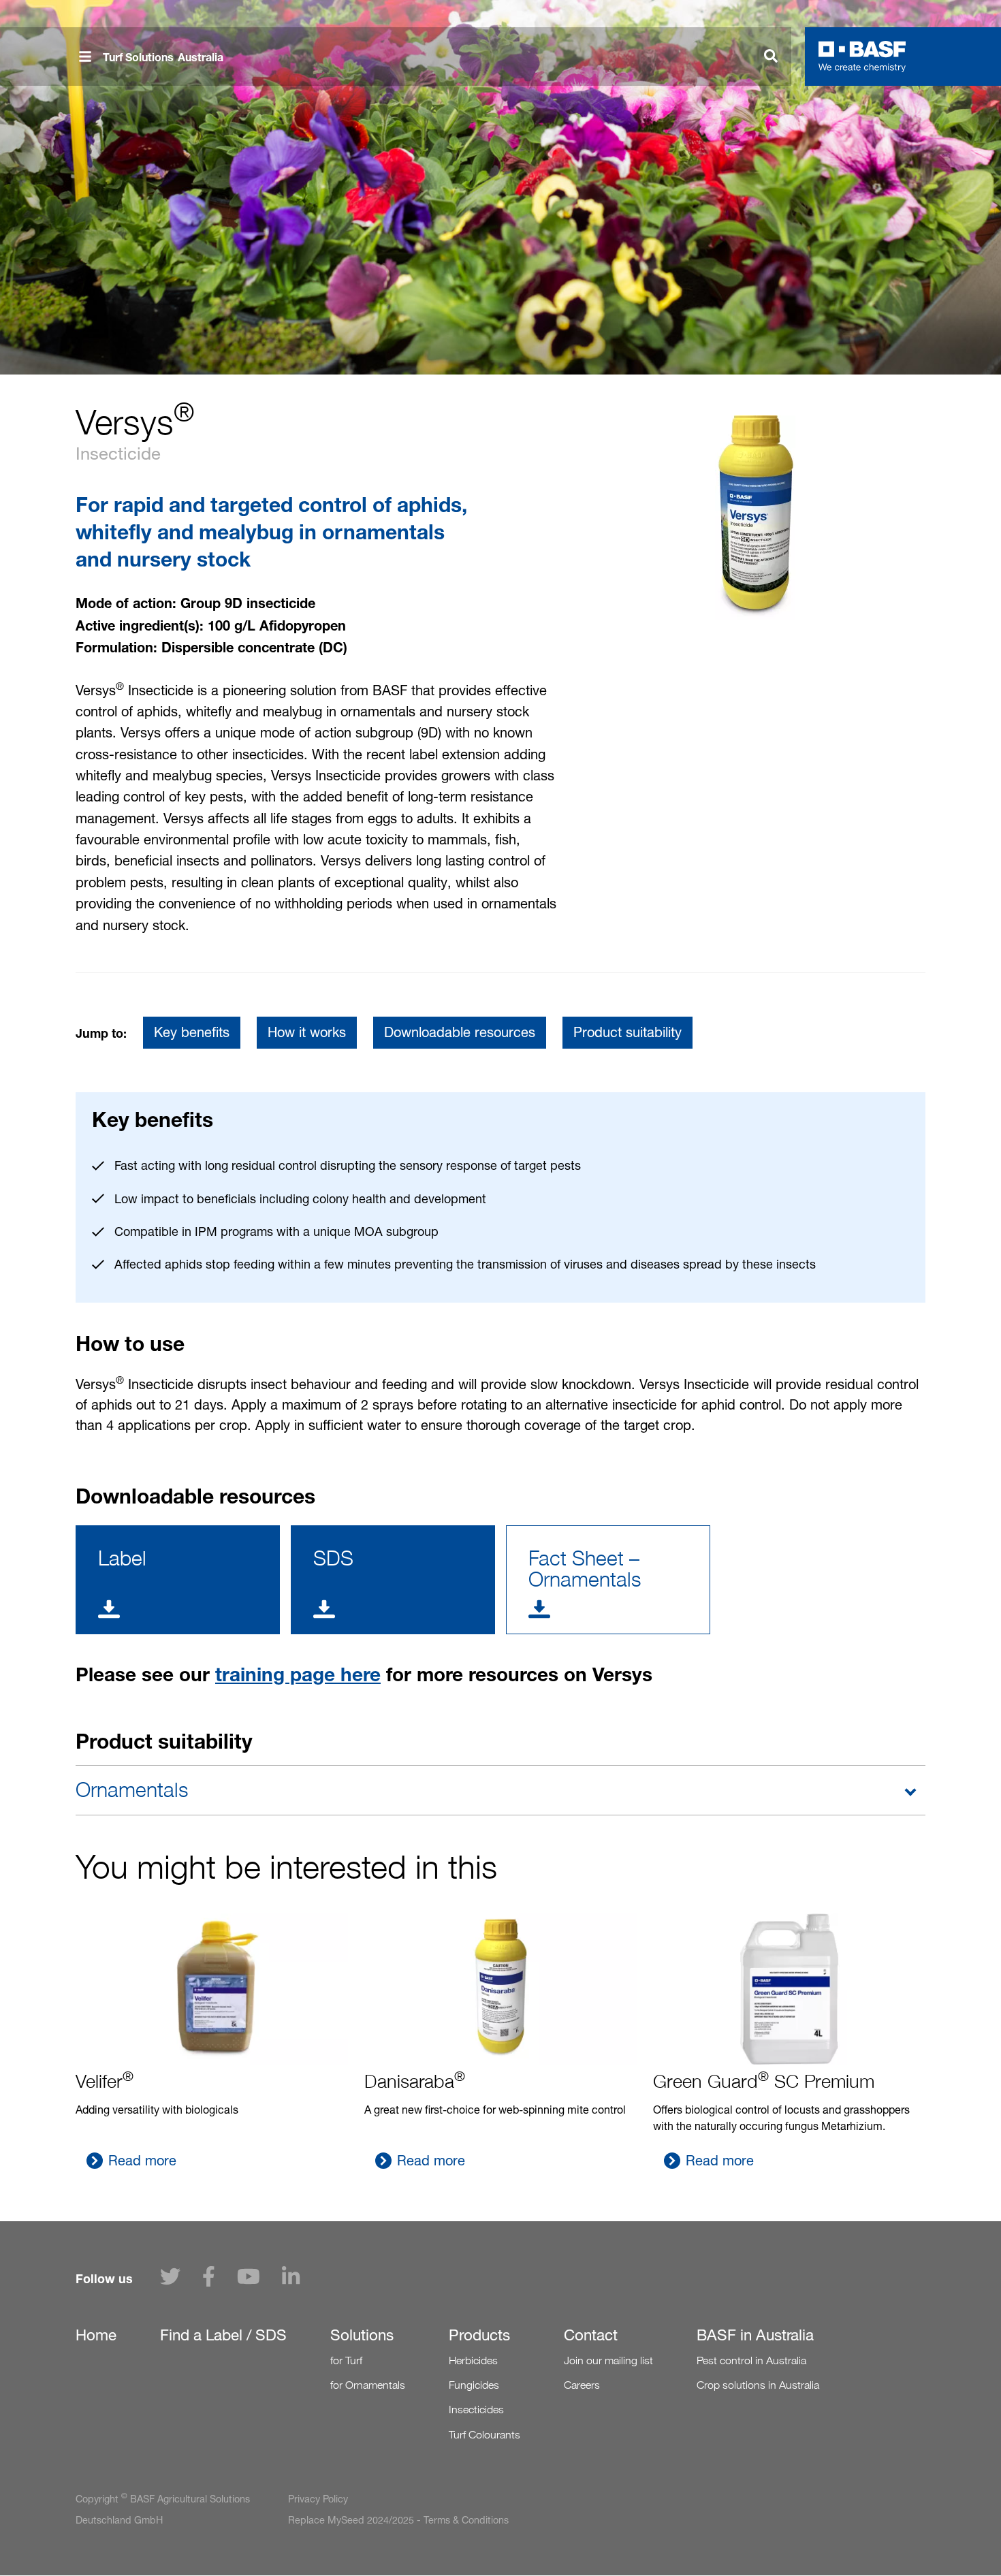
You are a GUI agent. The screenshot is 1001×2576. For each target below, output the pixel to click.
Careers (582, 2385)
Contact (591, 2335)
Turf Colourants (484, 2435)
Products (479, 2335)
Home (96, 2335)
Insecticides (476, 2410)
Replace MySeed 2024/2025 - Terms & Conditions (398, 2520)
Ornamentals (132, 1790)
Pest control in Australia (751, 2360)
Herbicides (473, 2360)
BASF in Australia (755, 2335)
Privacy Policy (318, 2499)
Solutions (362, 2335)
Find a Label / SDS (223, 2335)
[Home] (862, 57)
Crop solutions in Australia (758, 2385)
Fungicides (474, 2385)
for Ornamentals (368, 2385)
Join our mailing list (608, 2360)
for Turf (346, 2360)
